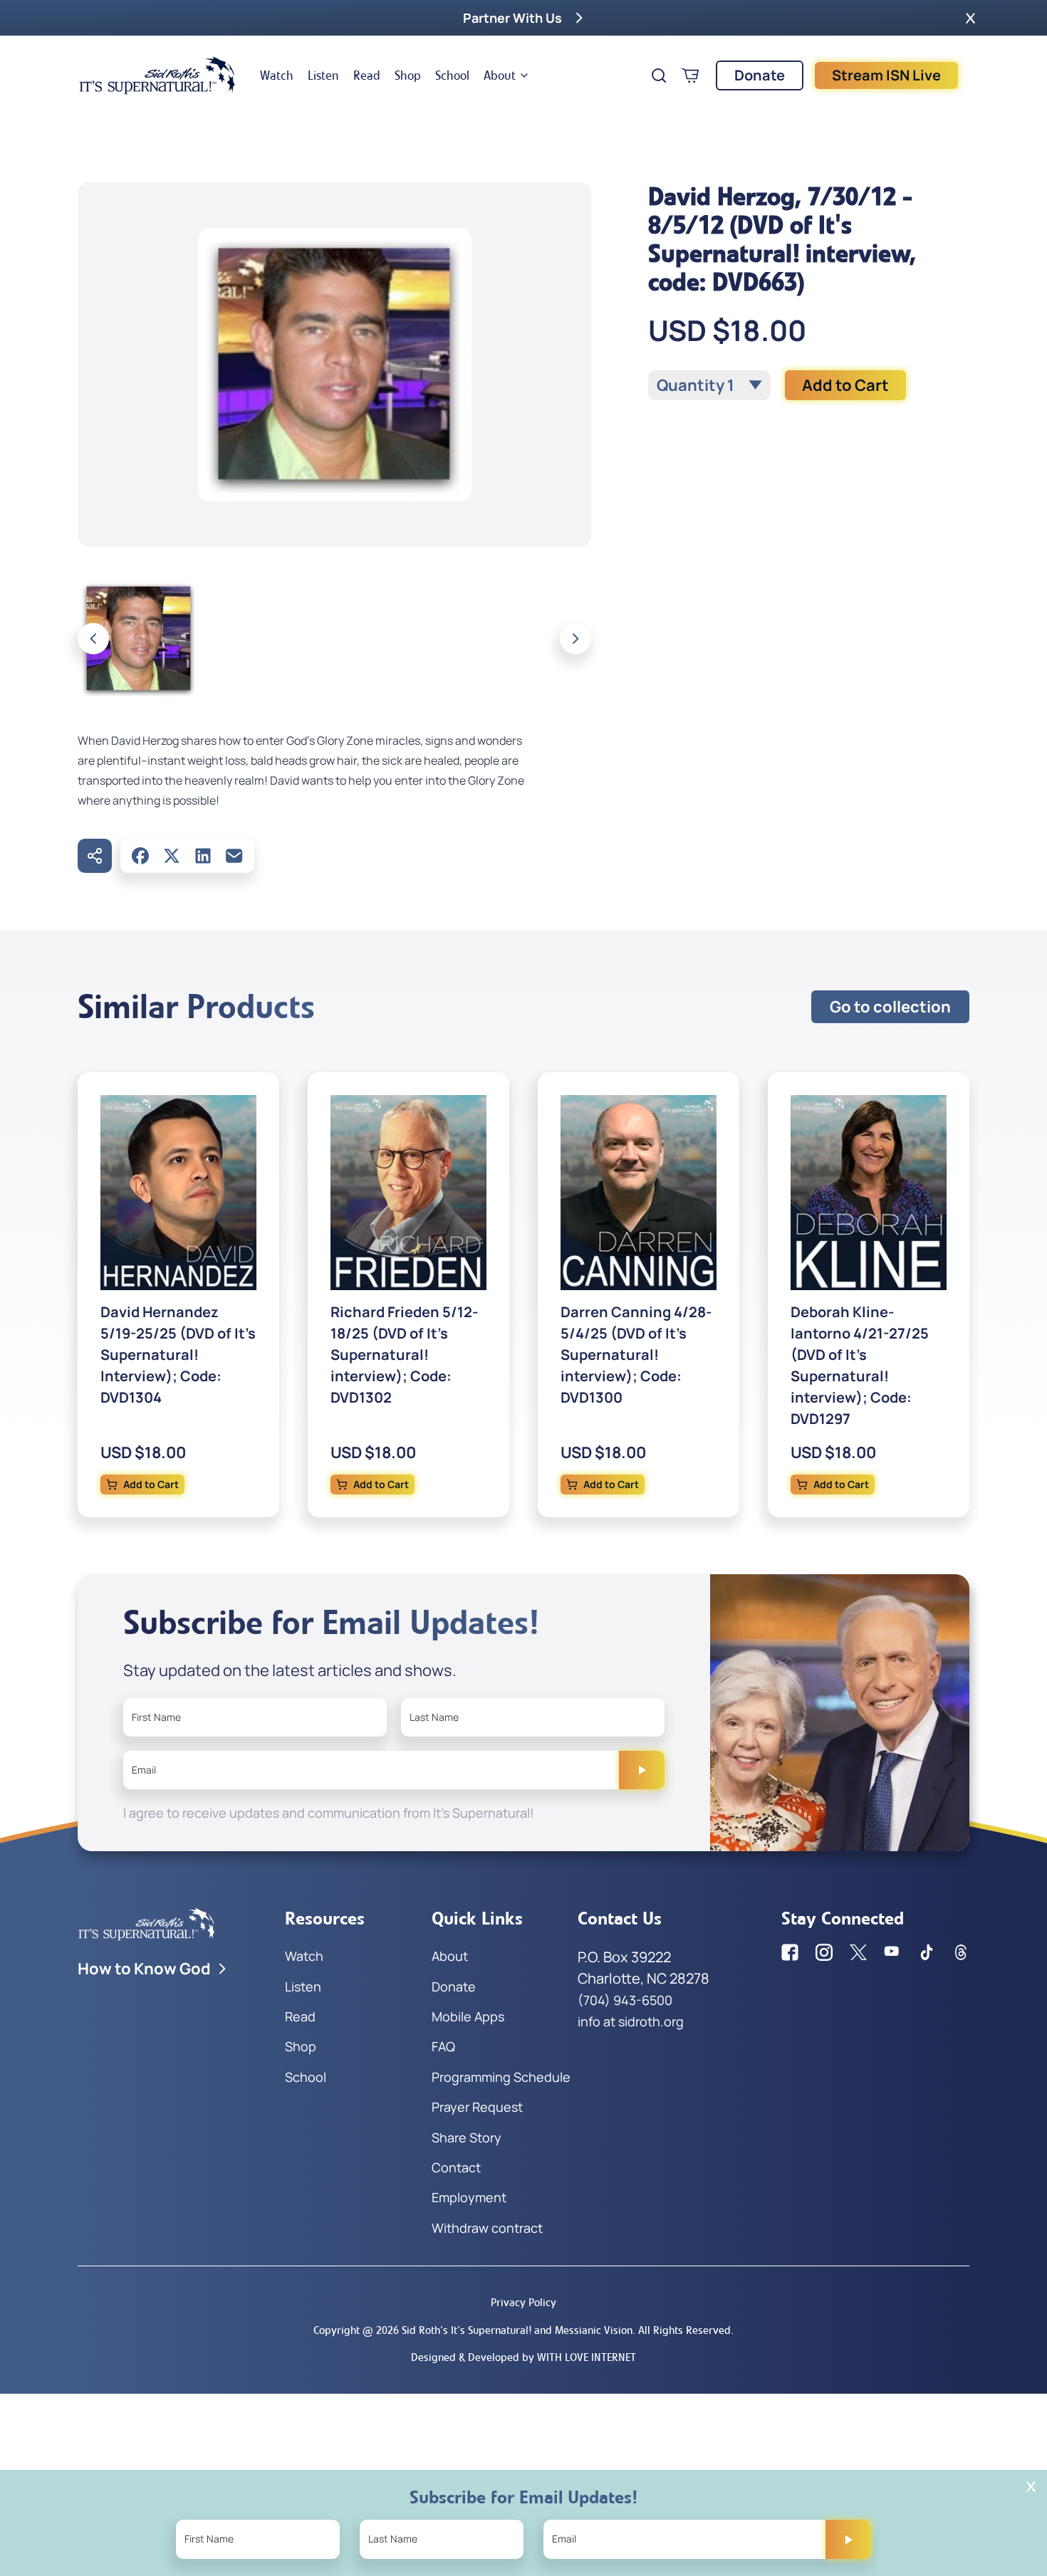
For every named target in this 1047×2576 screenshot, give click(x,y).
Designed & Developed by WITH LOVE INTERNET (523, 2357)
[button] (970, 18)
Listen (323, 75)
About (500, 75)
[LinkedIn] (203, 856)
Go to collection (890, 1007)
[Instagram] (824, 1952)
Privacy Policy (523, 2302)
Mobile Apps (468, 2016)
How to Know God (144, 1969)
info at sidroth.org (631, 2021)
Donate (760, 75)
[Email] (234, 856)
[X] (172, 856)
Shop (408, 75)
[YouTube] (892, 1952)
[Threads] (961, 1952)
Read (367, 75)
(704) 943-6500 (625, 2000)
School (452, 75)
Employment (469, 2197)
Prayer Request (477, 2107)
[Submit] (642, 1770)
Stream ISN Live (886, 75)
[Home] (157, 75)
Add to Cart (845, 385)
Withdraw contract (487, 2228)
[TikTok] (927, 1952)
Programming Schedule (501, 2077)
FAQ (443, 2046)
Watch (277, 75)
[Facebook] (140, 856)
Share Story (467, 2137)
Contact (456, 2167)
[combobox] (709, 385)
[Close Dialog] (1031, 2487)
